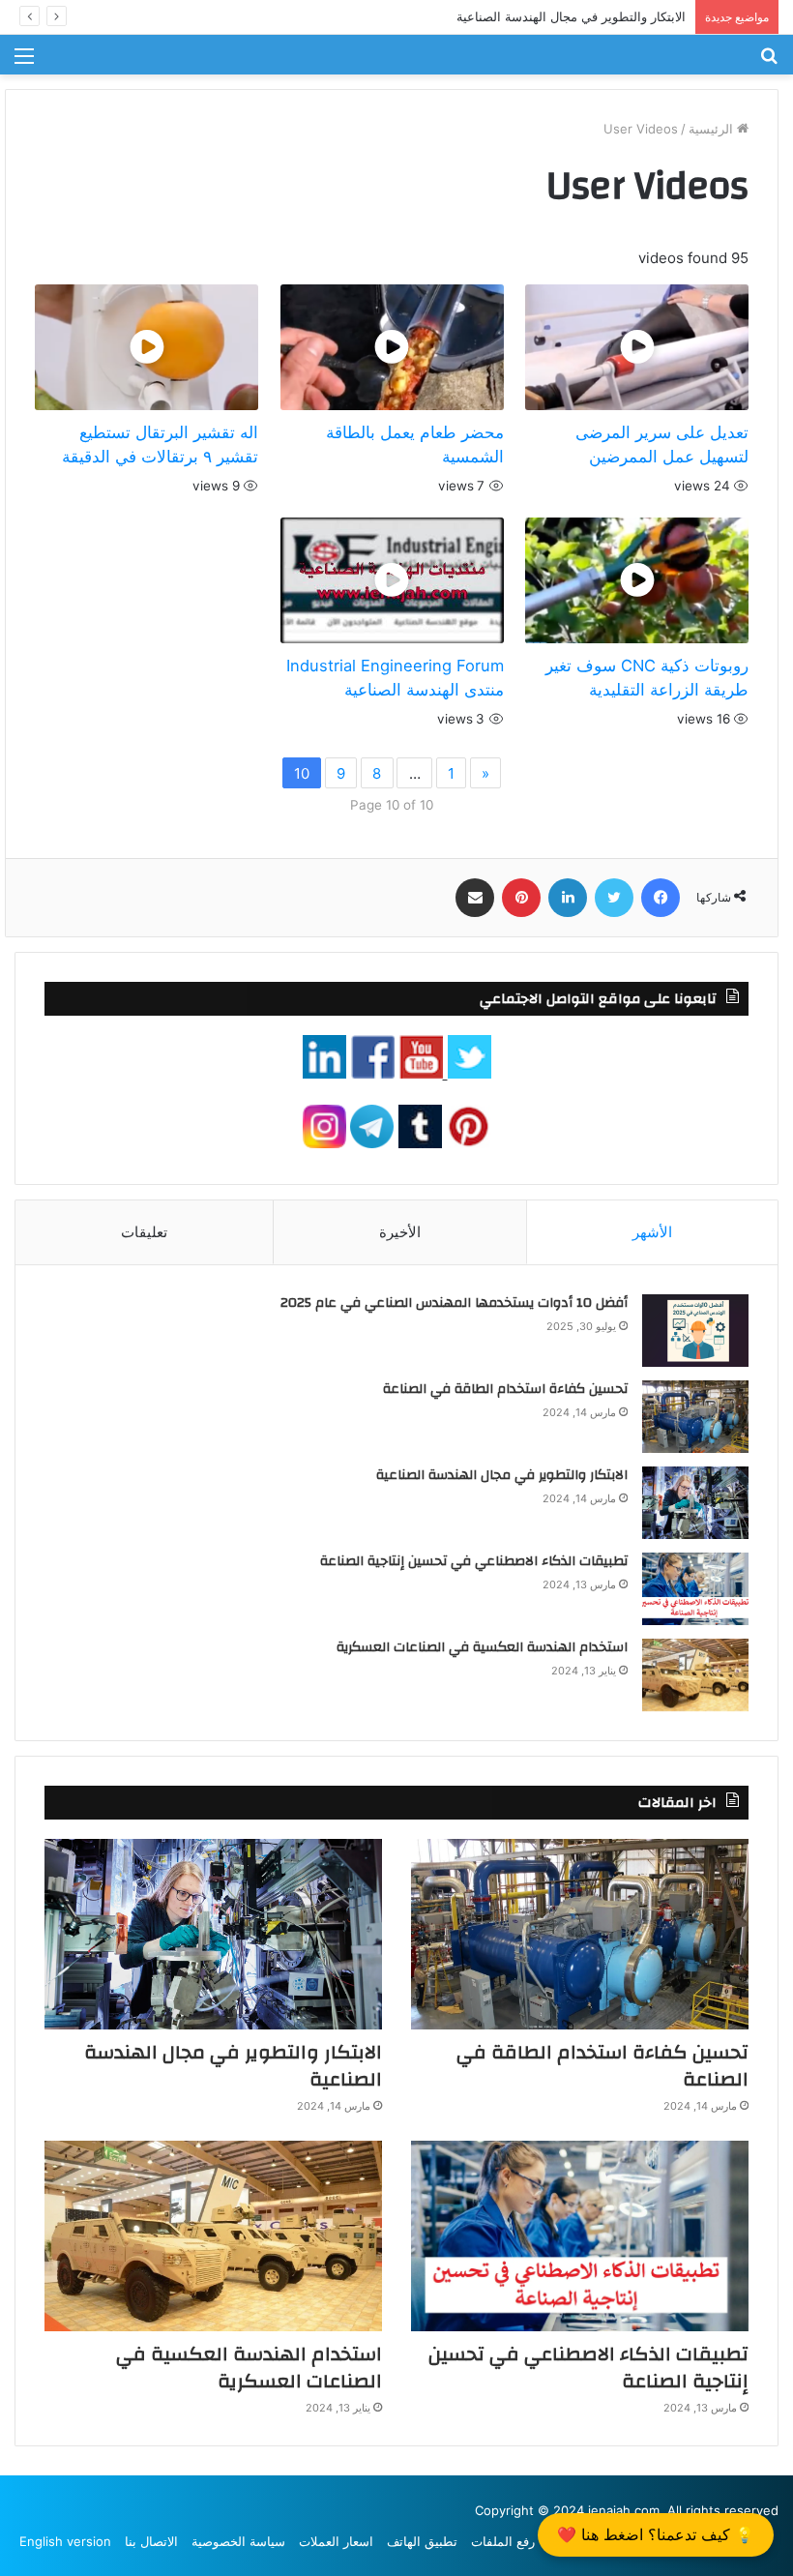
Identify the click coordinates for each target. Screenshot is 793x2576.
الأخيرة (400, 1232)
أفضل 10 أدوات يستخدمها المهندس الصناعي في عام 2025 (454, 1303)
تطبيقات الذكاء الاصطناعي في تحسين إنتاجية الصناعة (474, 1561)
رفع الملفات (503, 2541)
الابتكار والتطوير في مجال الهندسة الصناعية (571, 16)
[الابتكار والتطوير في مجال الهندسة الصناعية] (695, 1503)
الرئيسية (713, 129)
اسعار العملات (336, 2541)
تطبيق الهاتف (422, 2541)
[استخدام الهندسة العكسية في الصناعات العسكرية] (695, 1675)
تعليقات (144, 1232)
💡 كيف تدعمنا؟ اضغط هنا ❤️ (656, 2534)
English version (65, 2541)
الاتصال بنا (151, 2541)
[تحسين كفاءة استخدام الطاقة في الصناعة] (695, 1417)
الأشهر (652, 1232)
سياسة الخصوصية (238, 2541)
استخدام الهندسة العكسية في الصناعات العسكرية (482, 1647)
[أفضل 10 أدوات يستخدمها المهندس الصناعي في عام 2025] (695, 1331)
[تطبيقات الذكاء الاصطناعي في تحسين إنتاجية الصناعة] (695, 1589)
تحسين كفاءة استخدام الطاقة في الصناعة (505, 1389)
